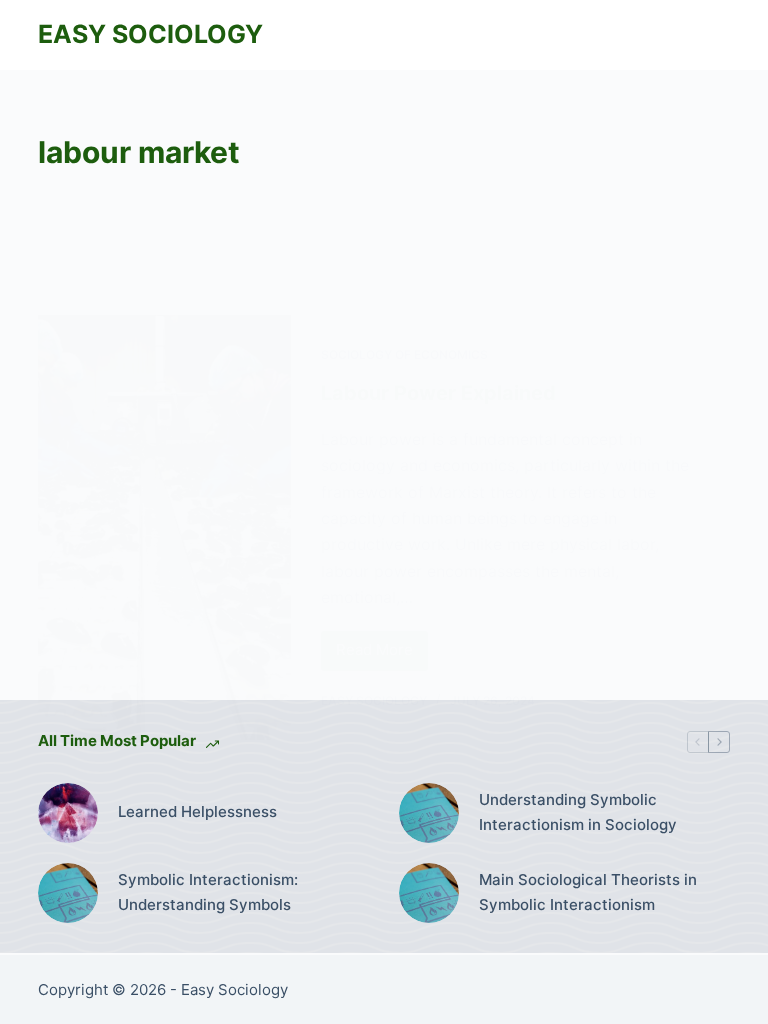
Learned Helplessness (197, 811)
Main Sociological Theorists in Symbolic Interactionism (588, 892)
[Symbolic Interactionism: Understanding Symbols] (68, 893)
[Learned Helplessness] (68, 813)
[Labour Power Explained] (164, 527)
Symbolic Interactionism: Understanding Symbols (208, 892)
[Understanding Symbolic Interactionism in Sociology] (429, 813)
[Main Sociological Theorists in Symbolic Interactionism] (429, 893)
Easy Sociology (150, 34)
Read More (382, 655)
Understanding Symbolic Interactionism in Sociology (578, 812)
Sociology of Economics (404, 354)
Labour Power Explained (438, 393)
